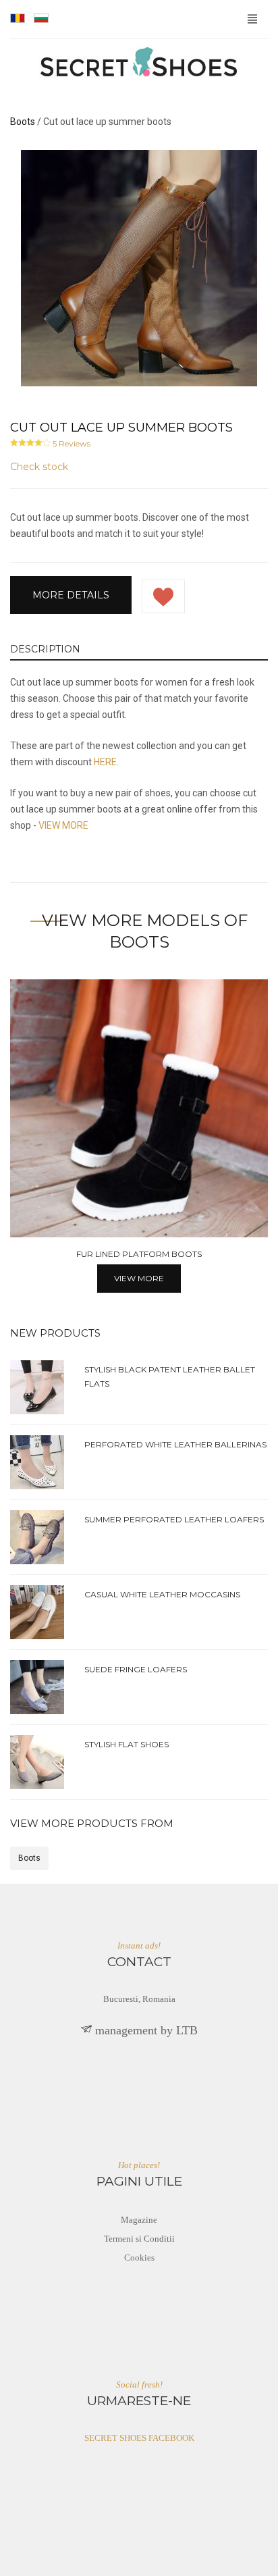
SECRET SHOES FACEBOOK (139, 2438)
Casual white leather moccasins (162, 1594)
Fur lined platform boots (139, 1254)
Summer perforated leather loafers (174, 1519)
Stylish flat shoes (127, 1744)
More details (71, 595)
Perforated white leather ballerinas (175, 1444)
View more (139, 1278)
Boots (29, 1858)
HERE (105, 762)
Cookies (139, 2258)
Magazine (139, 2220)
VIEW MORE (63, 825)
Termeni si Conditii (139, 2239)
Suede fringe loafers (136, 1669)
